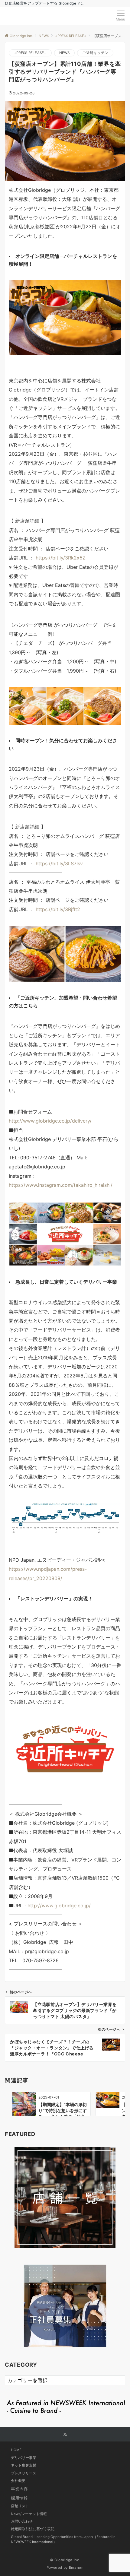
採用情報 (19, 2498)
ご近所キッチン (95, 53)
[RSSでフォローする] (65, 2435)
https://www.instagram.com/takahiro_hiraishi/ (61, 1185)
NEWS (65, 53)
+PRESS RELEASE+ (30, 53)
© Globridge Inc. (65, 2560)
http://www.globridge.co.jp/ (59, 1906)
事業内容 (19, 2489)
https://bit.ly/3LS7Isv (59, 863)
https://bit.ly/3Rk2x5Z (61, 558)
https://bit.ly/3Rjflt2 (58, 909)
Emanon (76, 2568)
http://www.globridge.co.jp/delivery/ (50, 1121)
